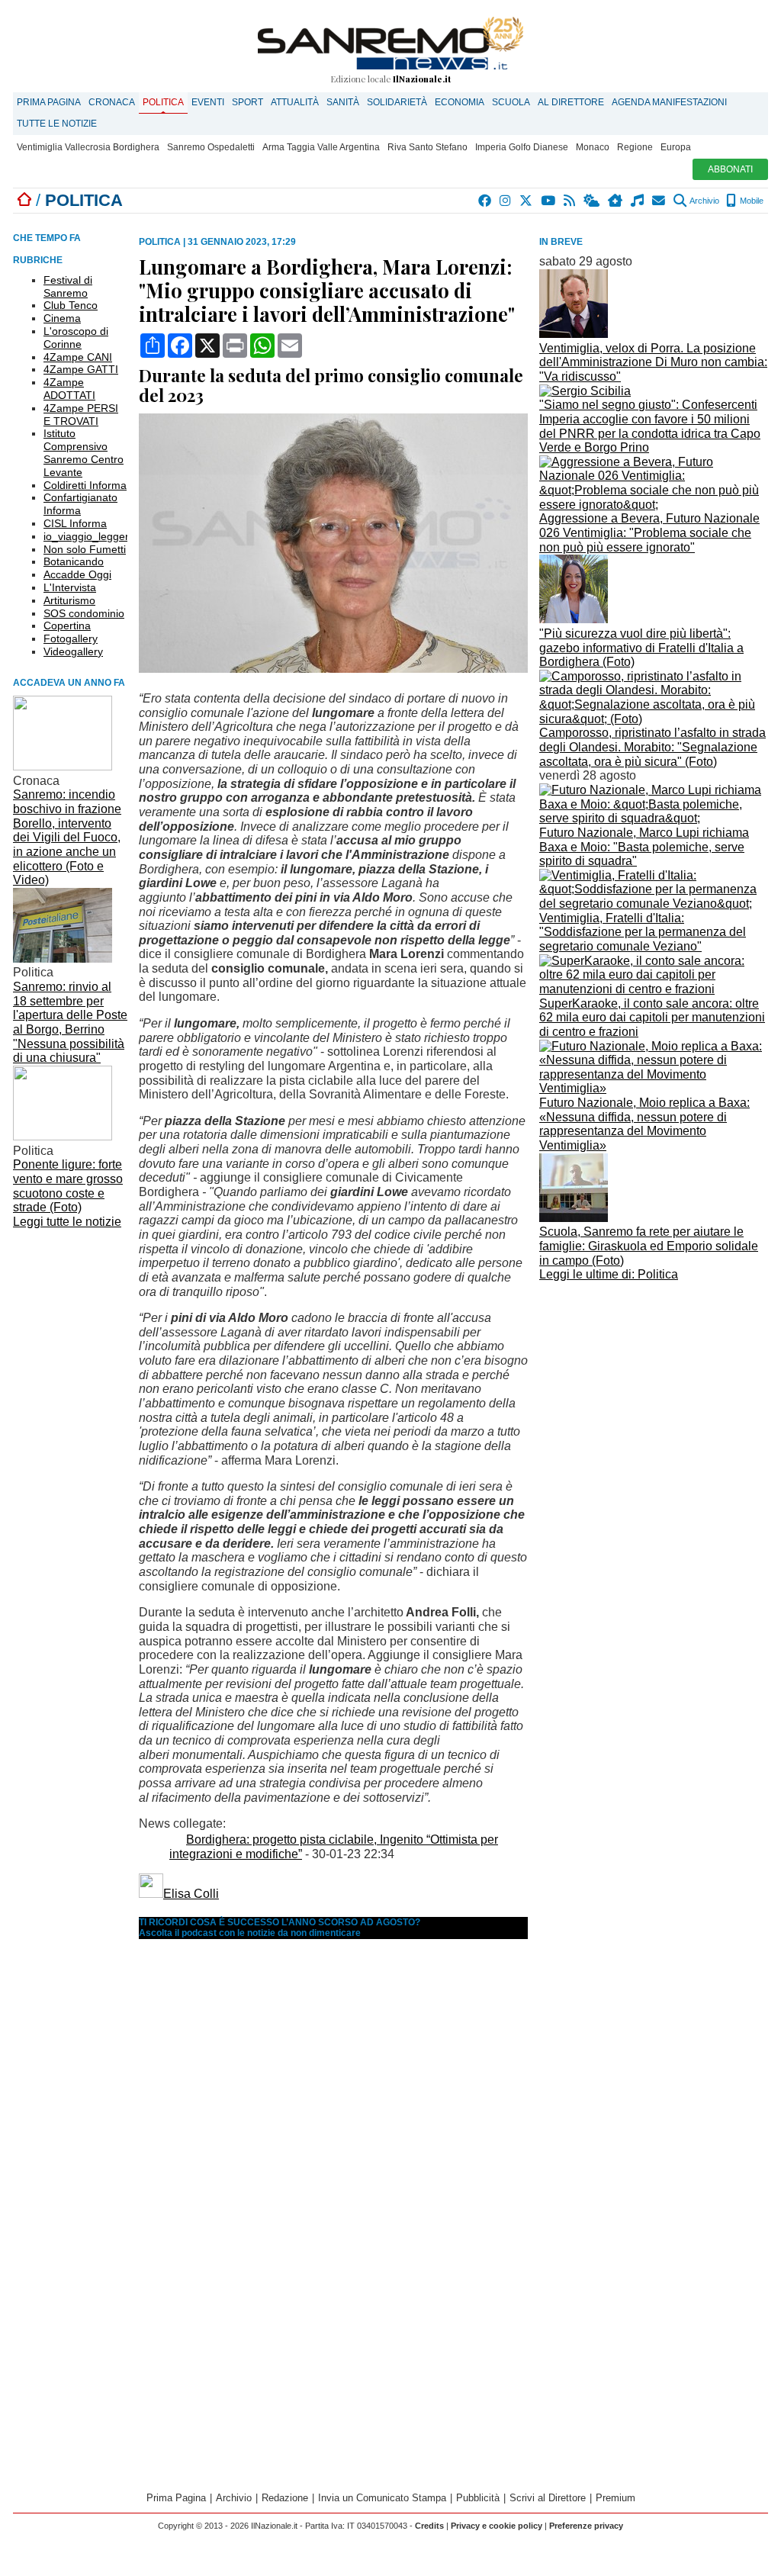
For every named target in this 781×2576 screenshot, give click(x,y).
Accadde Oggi (77, 574)
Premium (615, 2498)
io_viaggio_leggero (89, 536)
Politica (163, 102)
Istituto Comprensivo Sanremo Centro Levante (84, 452)
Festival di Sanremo (68, 286)
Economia (460, 102)
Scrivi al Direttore (548, 2498)
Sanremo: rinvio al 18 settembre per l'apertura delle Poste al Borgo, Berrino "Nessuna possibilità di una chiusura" (70, 1022)
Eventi (208, 102)
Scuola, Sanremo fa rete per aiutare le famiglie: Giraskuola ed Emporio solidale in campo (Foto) (649, 1246)
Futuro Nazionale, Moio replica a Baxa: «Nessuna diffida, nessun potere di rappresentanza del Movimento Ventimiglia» (644, 1124)
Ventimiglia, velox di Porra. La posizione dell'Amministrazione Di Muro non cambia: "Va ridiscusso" (653, 362)
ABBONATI (730, 169)
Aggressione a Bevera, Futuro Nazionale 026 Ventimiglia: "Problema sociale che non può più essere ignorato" (649, 532)
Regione (635, 147)
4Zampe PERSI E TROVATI (81, 415)
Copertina (67, 626)
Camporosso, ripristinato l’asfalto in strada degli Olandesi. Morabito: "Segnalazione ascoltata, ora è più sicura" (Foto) (652, 747)
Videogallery (73, 651)
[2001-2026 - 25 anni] (390, 43)
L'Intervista (70, 587)
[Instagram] (506, 201)
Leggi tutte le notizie (67, 1222)
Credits (429, 2526)
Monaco (593, 147)
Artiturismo (69, 600)
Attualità (295, 102)
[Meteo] (592, 201)
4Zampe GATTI (81, 369)
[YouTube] (549, 201)
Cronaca (112, 102)
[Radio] (638, 201)
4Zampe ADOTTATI (69, 389)
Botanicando (74, 561)
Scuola (511, 102)
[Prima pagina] (24, 200)
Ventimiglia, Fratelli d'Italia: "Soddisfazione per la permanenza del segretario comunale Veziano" (643, 932)
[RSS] (570, 201)
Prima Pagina (49, 102)
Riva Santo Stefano (427, 147)
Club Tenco (71, 305)
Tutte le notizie (57, 124)
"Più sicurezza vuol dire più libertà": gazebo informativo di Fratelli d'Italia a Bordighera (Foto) (641, 648)
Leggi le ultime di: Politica (609, 1274)
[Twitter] (527, 201)
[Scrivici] (659, 201)
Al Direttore (571, 102)
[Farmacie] (616, 201)
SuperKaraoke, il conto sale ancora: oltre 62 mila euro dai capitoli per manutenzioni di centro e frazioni (652, 1018)
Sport (247, 102)
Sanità (343, 102)
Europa (676, 147)
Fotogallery (71, 638)
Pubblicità (478, 2498)
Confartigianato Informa (80, 504)
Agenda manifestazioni (669, 102)
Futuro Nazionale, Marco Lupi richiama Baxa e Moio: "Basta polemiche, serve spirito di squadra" (644, 847)
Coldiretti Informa (85, 485)
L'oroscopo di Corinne (76, 338)
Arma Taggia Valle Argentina (321, 147)
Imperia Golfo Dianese (522, 147)
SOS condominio (84, 613)
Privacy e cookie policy (497, 2526)
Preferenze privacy (586, 2526)
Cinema (62, 318)
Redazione (285, 2498)
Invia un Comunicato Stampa (382, 2498)
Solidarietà (397, 102)
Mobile (750, 201)
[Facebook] (485, 201)
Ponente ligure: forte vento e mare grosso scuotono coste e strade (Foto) (68, 1186)
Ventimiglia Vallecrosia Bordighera (88, 147)
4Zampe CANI (78, 357)
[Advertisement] (654, 1393)
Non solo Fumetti (85, 549)
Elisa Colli (191, 1894)
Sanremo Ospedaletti (211, 147)
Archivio (704, 201)
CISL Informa (75, 523)
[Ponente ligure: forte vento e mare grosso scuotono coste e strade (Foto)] (63, 1136)
